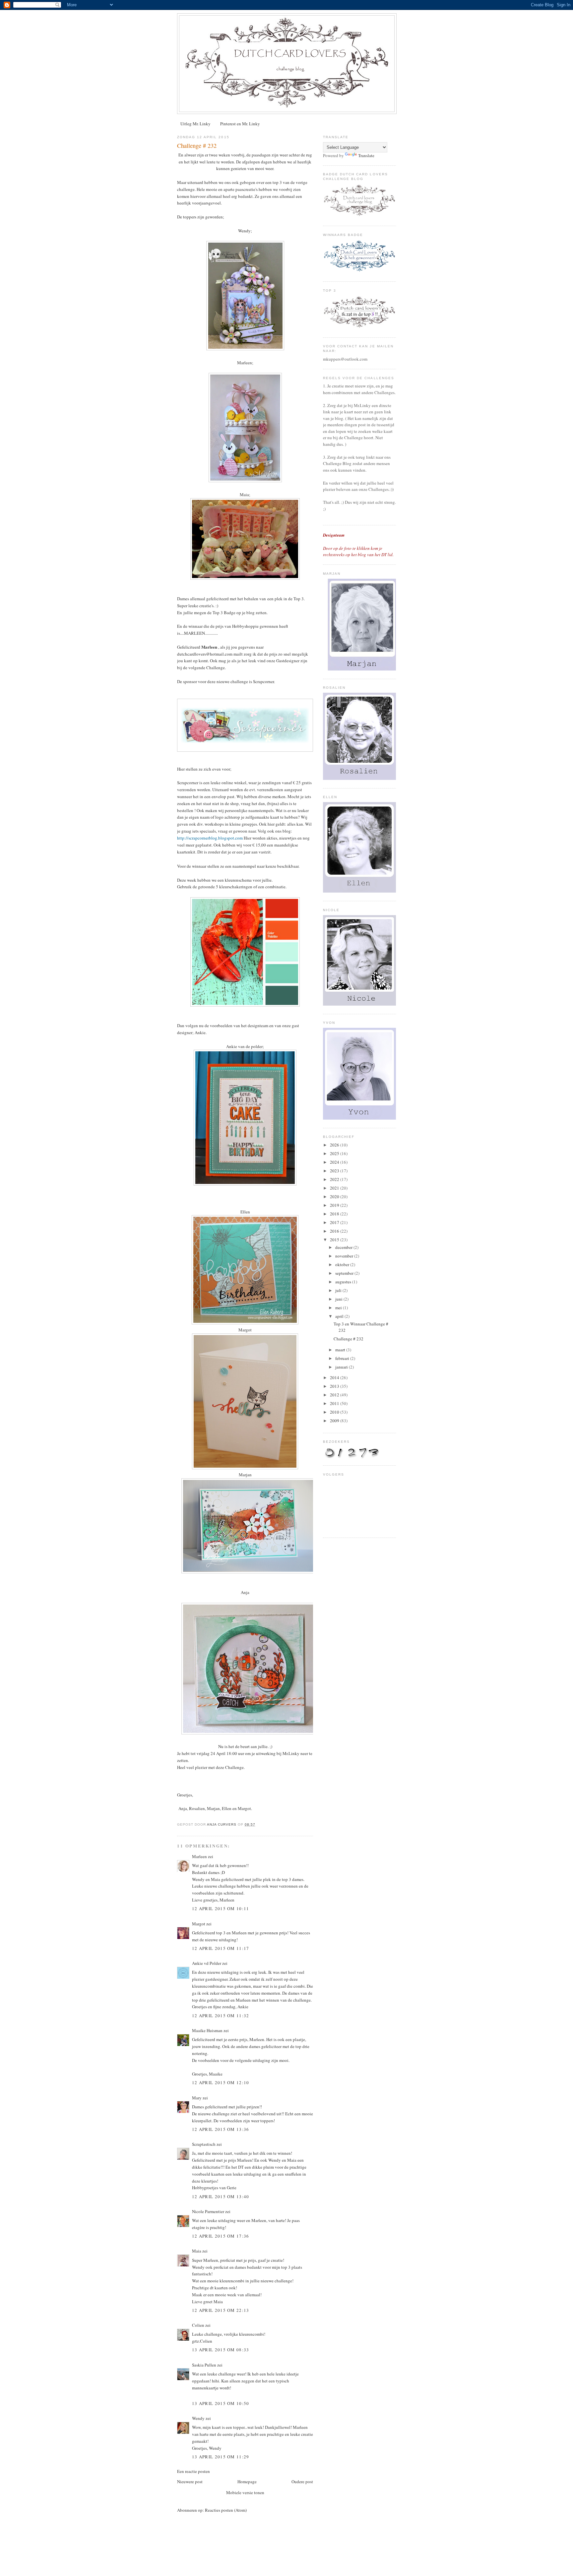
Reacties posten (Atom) (226, 2510)
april (340, 1316)
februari (343, 1358)
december (344, 1247)
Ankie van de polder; (245, 1046)
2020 (335, 1197)
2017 (335, 1222)
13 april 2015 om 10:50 (221, 2403)
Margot (199, 1924)
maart (341, 1350)
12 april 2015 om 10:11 (221, 1908)
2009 (335, 1421)
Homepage (247, 2482)
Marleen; (245, 363)
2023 (335, 1171)
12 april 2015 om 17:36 (221, 2236)
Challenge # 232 (349, 1339)
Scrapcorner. (264, 681)
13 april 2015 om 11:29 (221, 2457)
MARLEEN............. (201, 633)
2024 (335, 1162)
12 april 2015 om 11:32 (221, 2016)
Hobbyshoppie (245, 626)
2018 (335, 1214)
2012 (335, 1395)
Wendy (199, 2418)
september (345, 1273)
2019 (335, 1205)
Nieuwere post (190, 2482)
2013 (335, 1386)
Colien (198, 2325)
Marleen (199, 1856)
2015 (335, 1240)
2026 (335, 1145)
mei (339, 1308)
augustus (344, 1282)
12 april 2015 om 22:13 (221, 2310)
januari (342, 1367)
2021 (335, 1188)
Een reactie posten (193, 2471)
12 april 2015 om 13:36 (221, 2129)
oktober (343, 1264)
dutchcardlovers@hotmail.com (205, 654)
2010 (335, 1412)
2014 (335, 1377)
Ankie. (201, 1032)
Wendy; (245, 231)
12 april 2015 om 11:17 (221, 1948)
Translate (366, 155)
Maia (197, 2251)
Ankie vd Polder (207, 1963)
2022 (335, 1179)
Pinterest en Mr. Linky (240, 124)
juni (339, 1299)
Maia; (245, 495)
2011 (335, 1403)
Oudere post (302, 2482)
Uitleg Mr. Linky (195, 124)
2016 (335, 1231)
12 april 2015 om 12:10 (221, 2082)
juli (339, 1290)
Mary (197, 2098)
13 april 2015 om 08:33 (221, 2350)
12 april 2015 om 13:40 (221, 2196)
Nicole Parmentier (208, 2211)
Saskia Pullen (204, 2365)
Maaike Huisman (207, 2030)
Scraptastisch (204, 2144)
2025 (335, 1153)
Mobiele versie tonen (245, 2492)
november (345, 1256)
